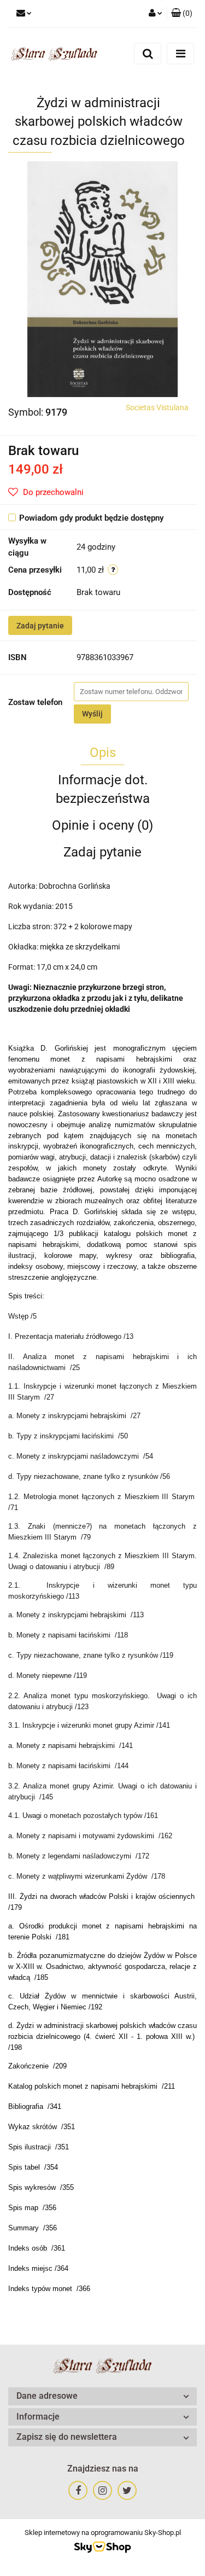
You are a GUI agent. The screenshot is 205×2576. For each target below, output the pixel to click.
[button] (182, 14)
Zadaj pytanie (40, 626)
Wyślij (92, 714)
